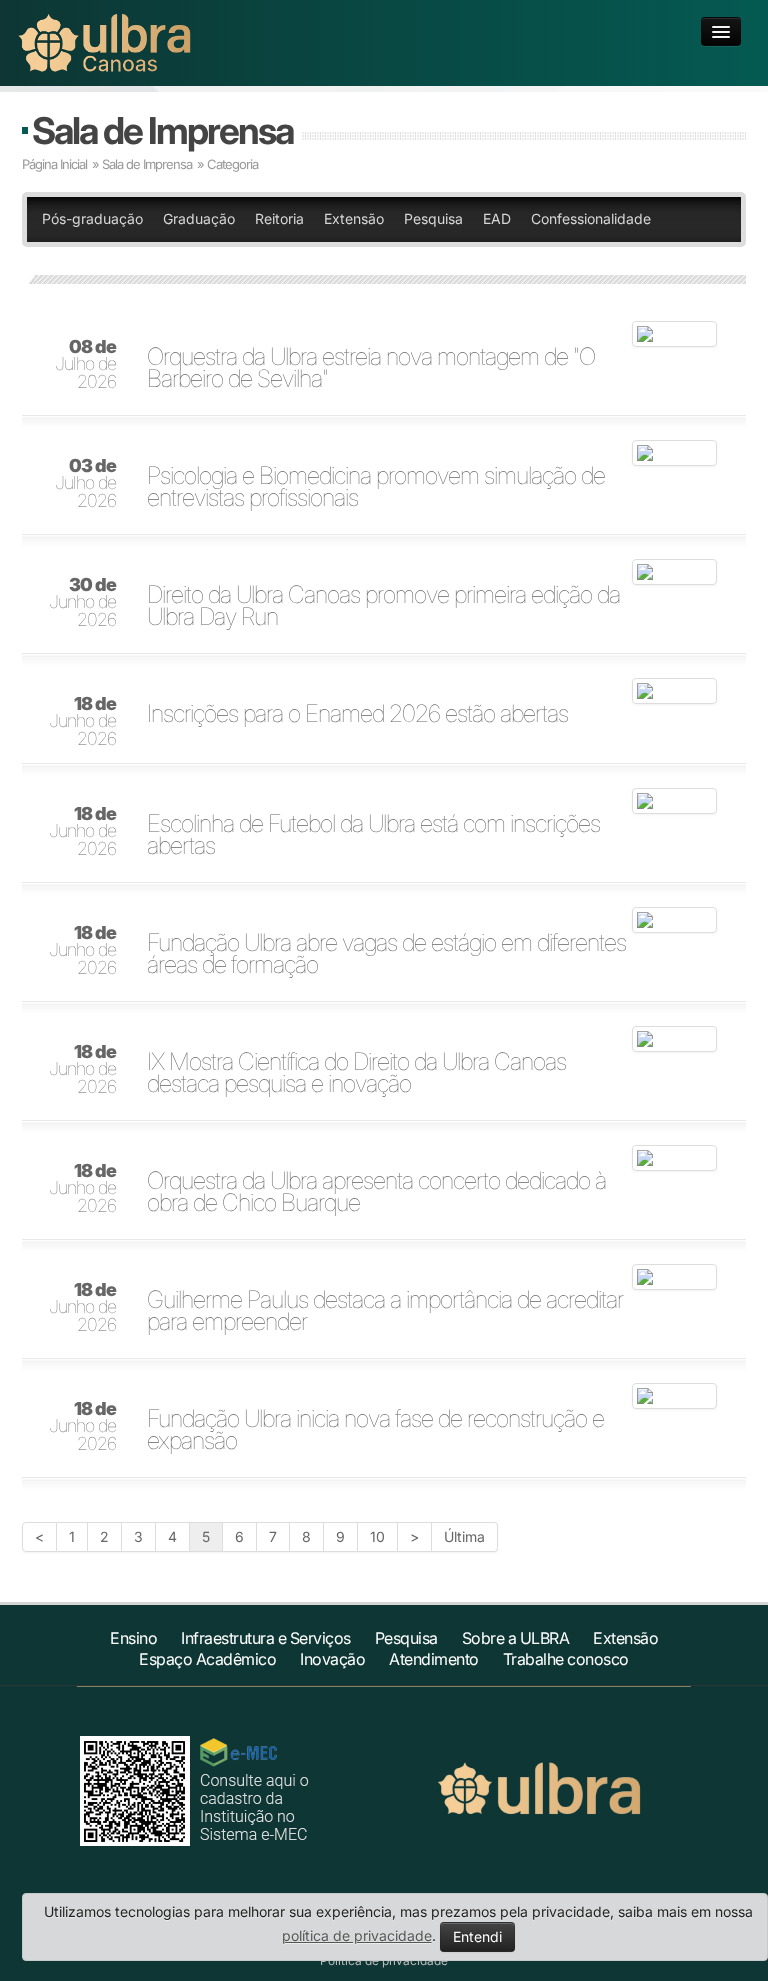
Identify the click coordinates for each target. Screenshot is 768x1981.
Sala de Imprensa (162, 130)
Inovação (332, 1659)
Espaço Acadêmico (207, 1659)
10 (377, 1536)
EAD (497, 218)
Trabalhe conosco (566, 1659)
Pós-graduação (92, 218)
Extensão (354, 218)
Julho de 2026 (85, 365)
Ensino (133, 1638)
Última (464, 1536)
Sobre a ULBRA (516, 1638)
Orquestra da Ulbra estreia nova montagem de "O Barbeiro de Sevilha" (371, 368)
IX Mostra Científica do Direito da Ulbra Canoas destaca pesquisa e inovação (356, 1073)
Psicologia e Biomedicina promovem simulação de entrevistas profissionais (376, 487)
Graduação (199, 218)
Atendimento (434, 1659)
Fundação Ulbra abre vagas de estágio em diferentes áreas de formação (386, 954)
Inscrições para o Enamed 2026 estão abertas (357, 714)
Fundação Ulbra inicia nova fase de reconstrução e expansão (375, 1430)
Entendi (477, 1936)
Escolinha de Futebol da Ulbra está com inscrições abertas (373, 835)
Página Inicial (54, 164)
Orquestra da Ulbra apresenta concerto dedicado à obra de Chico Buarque (376, 1192)
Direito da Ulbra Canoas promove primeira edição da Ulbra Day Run (383, 606)
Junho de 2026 (82, 603)
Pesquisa (433, 218)
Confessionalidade (591, 218)
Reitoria (279, 218)
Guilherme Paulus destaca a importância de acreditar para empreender (385, 1311)
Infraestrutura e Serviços (266, 1638)
